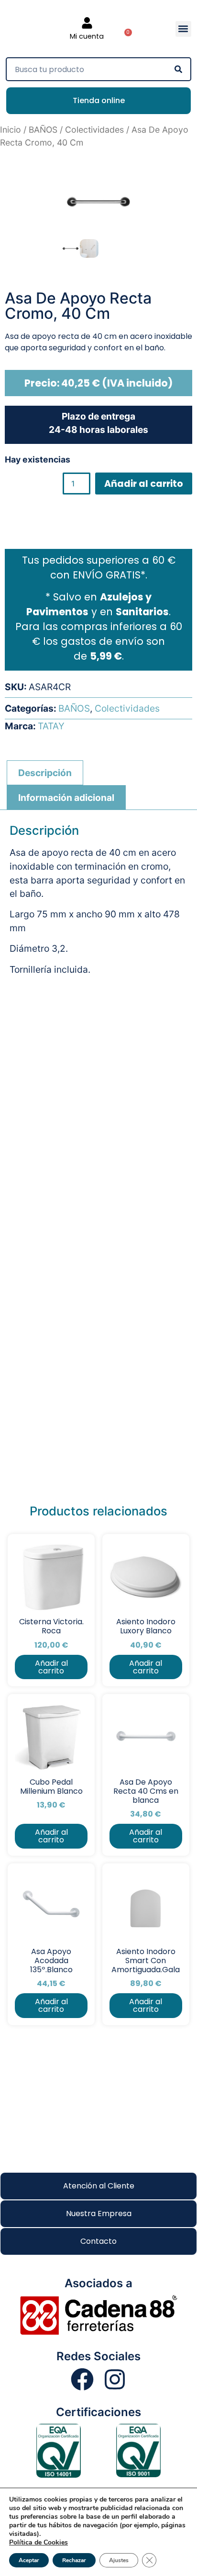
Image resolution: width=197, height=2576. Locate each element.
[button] (183, 29)
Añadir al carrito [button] (51, 1667)
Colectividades (94, 130)
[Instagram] (115, 2379)
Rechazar (74, 2560)
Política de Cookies (38, 2542)
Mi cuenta (87, 36)
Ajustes (119, 2560)
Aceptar (29, 2560)
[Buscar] (178, 69)
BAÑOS (43, 130)
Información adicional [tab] (66, 798)
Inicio (11, 130)
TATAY (51, 726)
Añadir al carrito (144, 484)
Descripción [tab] (45, 773)
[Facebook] (82, 2379)
